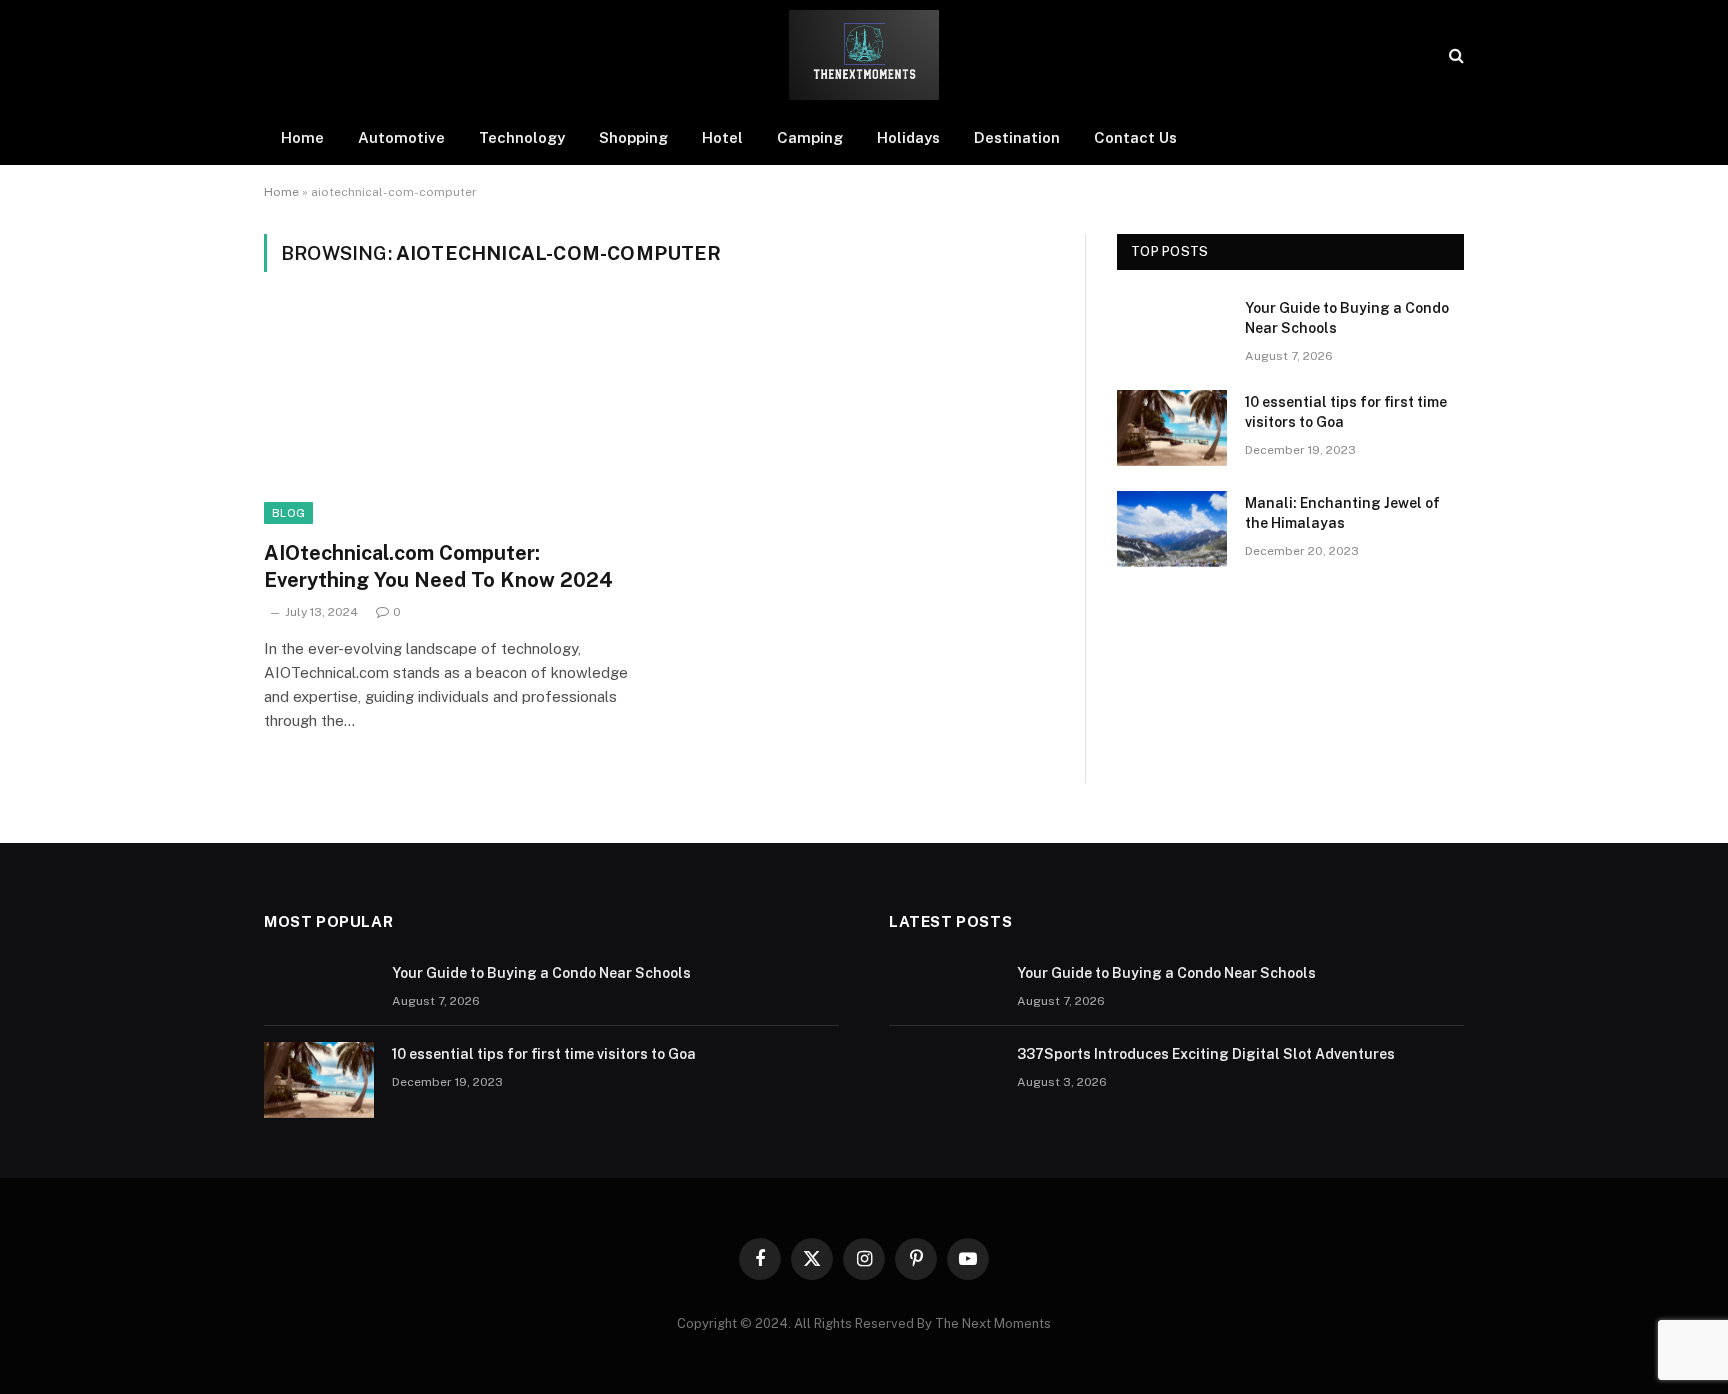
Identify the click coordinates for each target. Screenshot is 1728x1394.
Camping (810, 137)
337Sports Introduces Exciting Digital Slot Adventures (1206, 1054)
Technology (522, 137)
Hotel (722, 137)
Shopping (633, 137)
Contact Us (1135, 137)
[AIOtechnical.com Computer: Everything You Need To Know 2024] (452, 418)
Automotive (401, 137)
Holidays (908, 137)
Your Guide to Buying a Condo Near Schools (1347, 318)
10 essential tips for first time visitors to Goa (1346, 412)
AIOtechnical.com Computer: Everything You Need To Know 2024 (438, 566)
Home (302, 137)
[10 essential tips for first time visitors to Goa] (1172, 428)
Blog (288, 513)
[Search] (1454, 55)
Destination (1017, 137)
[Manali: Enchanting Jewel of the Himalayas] (1172, 529)
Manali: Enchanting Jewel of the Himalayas (1342, 513)
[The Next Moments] (864, 55)
